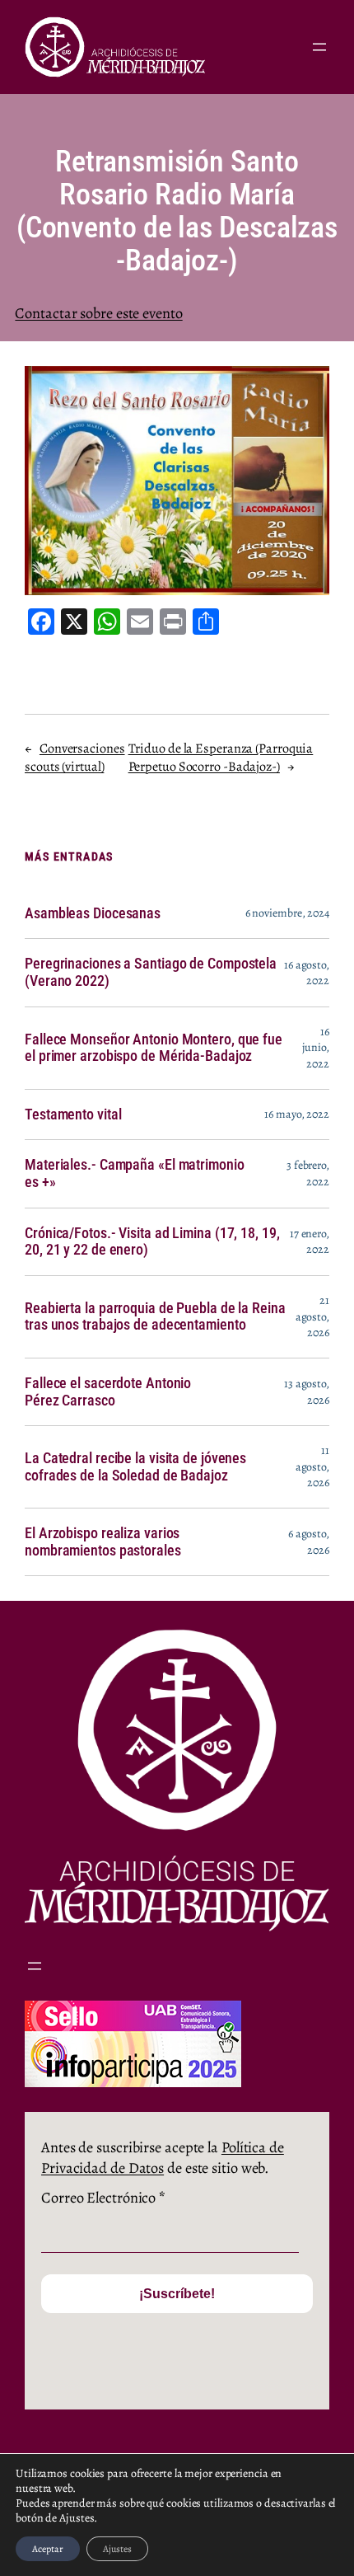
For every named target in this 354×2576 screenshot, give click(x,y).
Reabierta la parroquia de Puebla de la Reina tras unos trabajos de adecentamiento (155, 1317)
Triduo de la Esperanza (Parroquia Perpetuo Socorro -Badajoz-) (221, 758)
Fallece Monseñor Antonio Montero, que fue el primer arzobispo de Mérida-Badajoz (154, 1048)
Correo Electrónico (103, 2197)
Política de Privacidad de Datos (163, 2158)
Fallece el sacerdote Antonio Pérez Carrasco (108, 1392)
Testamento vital (73, 1114)
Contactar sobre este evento (98, 313)
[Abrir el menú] (319, 47)
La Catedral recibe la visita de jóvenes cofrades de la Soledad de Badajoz (135, 1467)
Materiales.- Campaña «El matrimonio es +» (135, 1173)
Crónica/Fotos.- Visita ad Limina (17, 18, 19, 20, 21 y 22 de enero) (152, 1242)
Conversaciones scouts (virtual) (75, 758)
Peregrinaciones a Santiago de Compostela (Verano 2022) (151, 972)
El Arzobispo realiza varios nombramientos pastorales (103, 1542)
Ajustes (117, 2549)
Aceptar (48, 2549)
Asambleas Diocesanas (93, 913)
